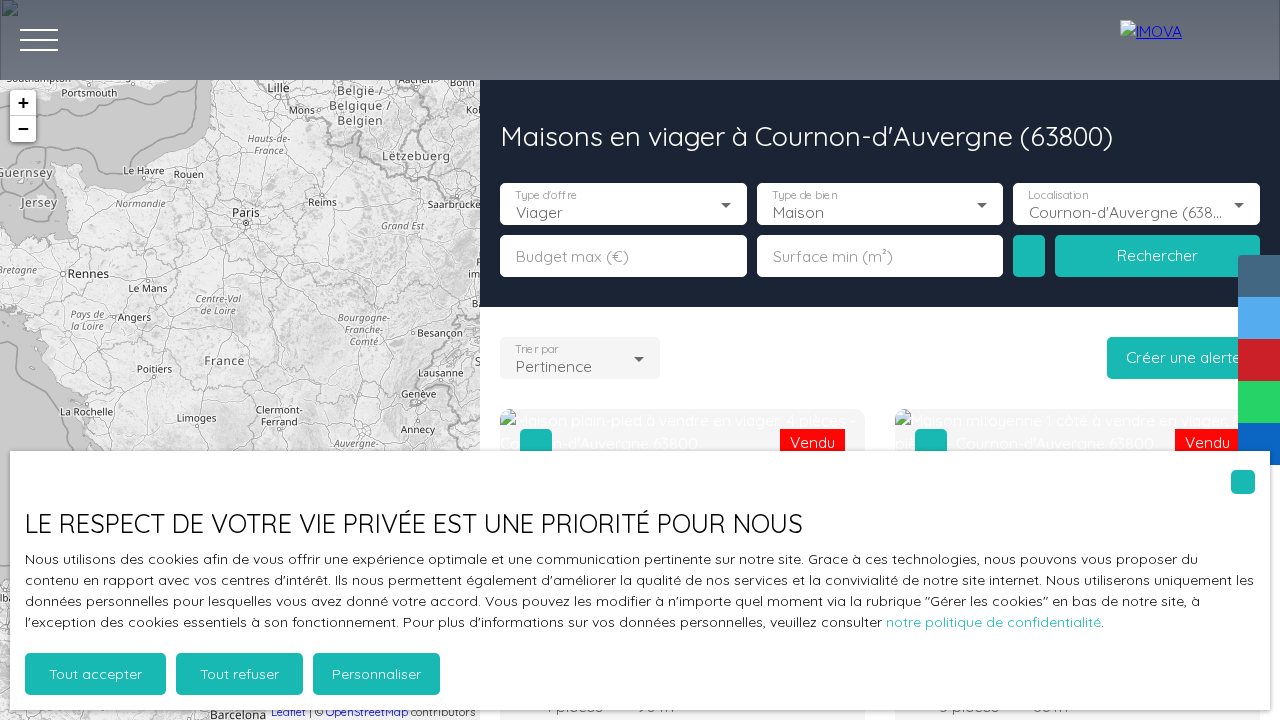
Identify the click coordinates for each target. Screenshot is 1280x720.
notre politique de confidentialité (993, 622)
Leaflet (288, 712)
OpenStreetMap (367, 712)
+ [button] (23, 102)
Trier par (536, 349)
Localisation (1059, 195)
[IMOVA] (1190, 40)
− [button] (23, 128)
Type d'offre (546, 195)
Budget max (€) (572, 256)
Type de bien (804, 195)
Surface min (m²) (833, 256)
